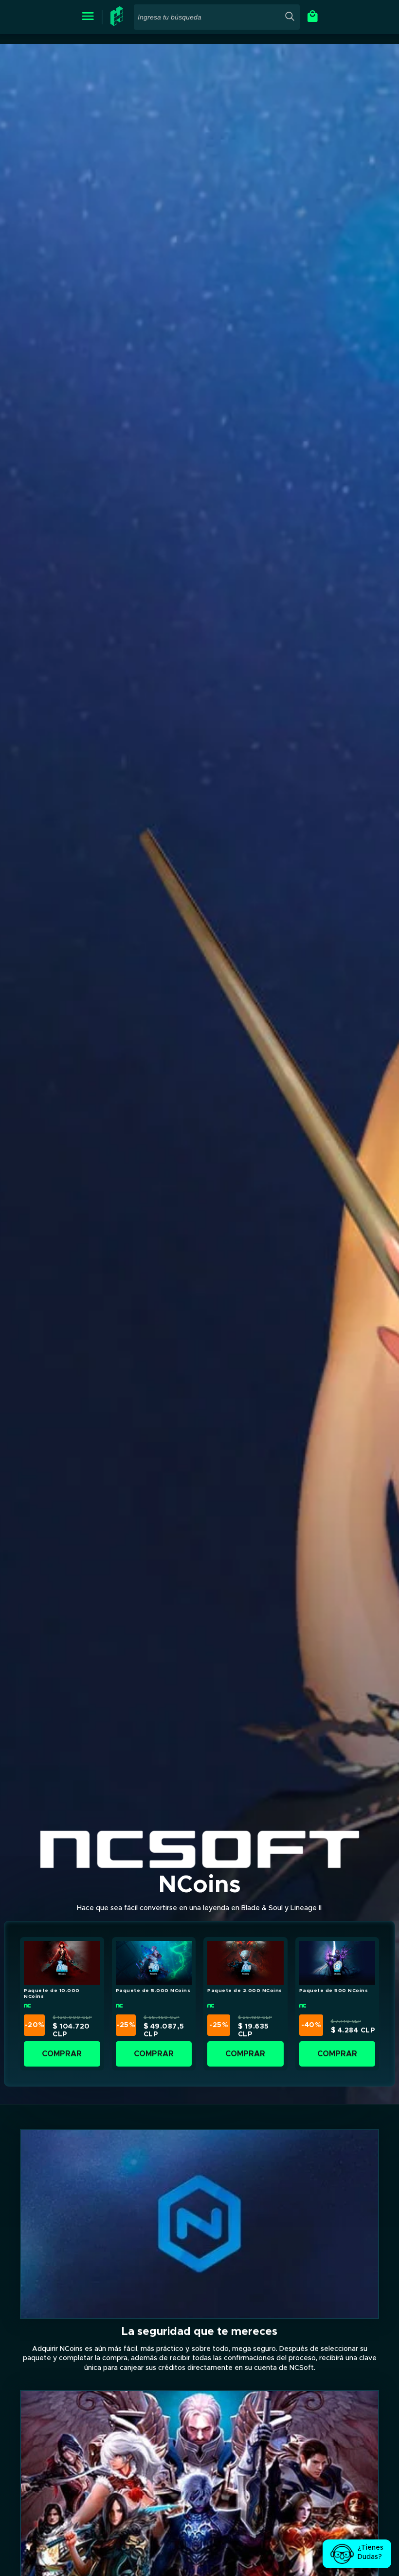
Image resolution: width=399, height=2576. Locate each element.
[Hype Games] (118, 24)
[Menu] (88, 17)
